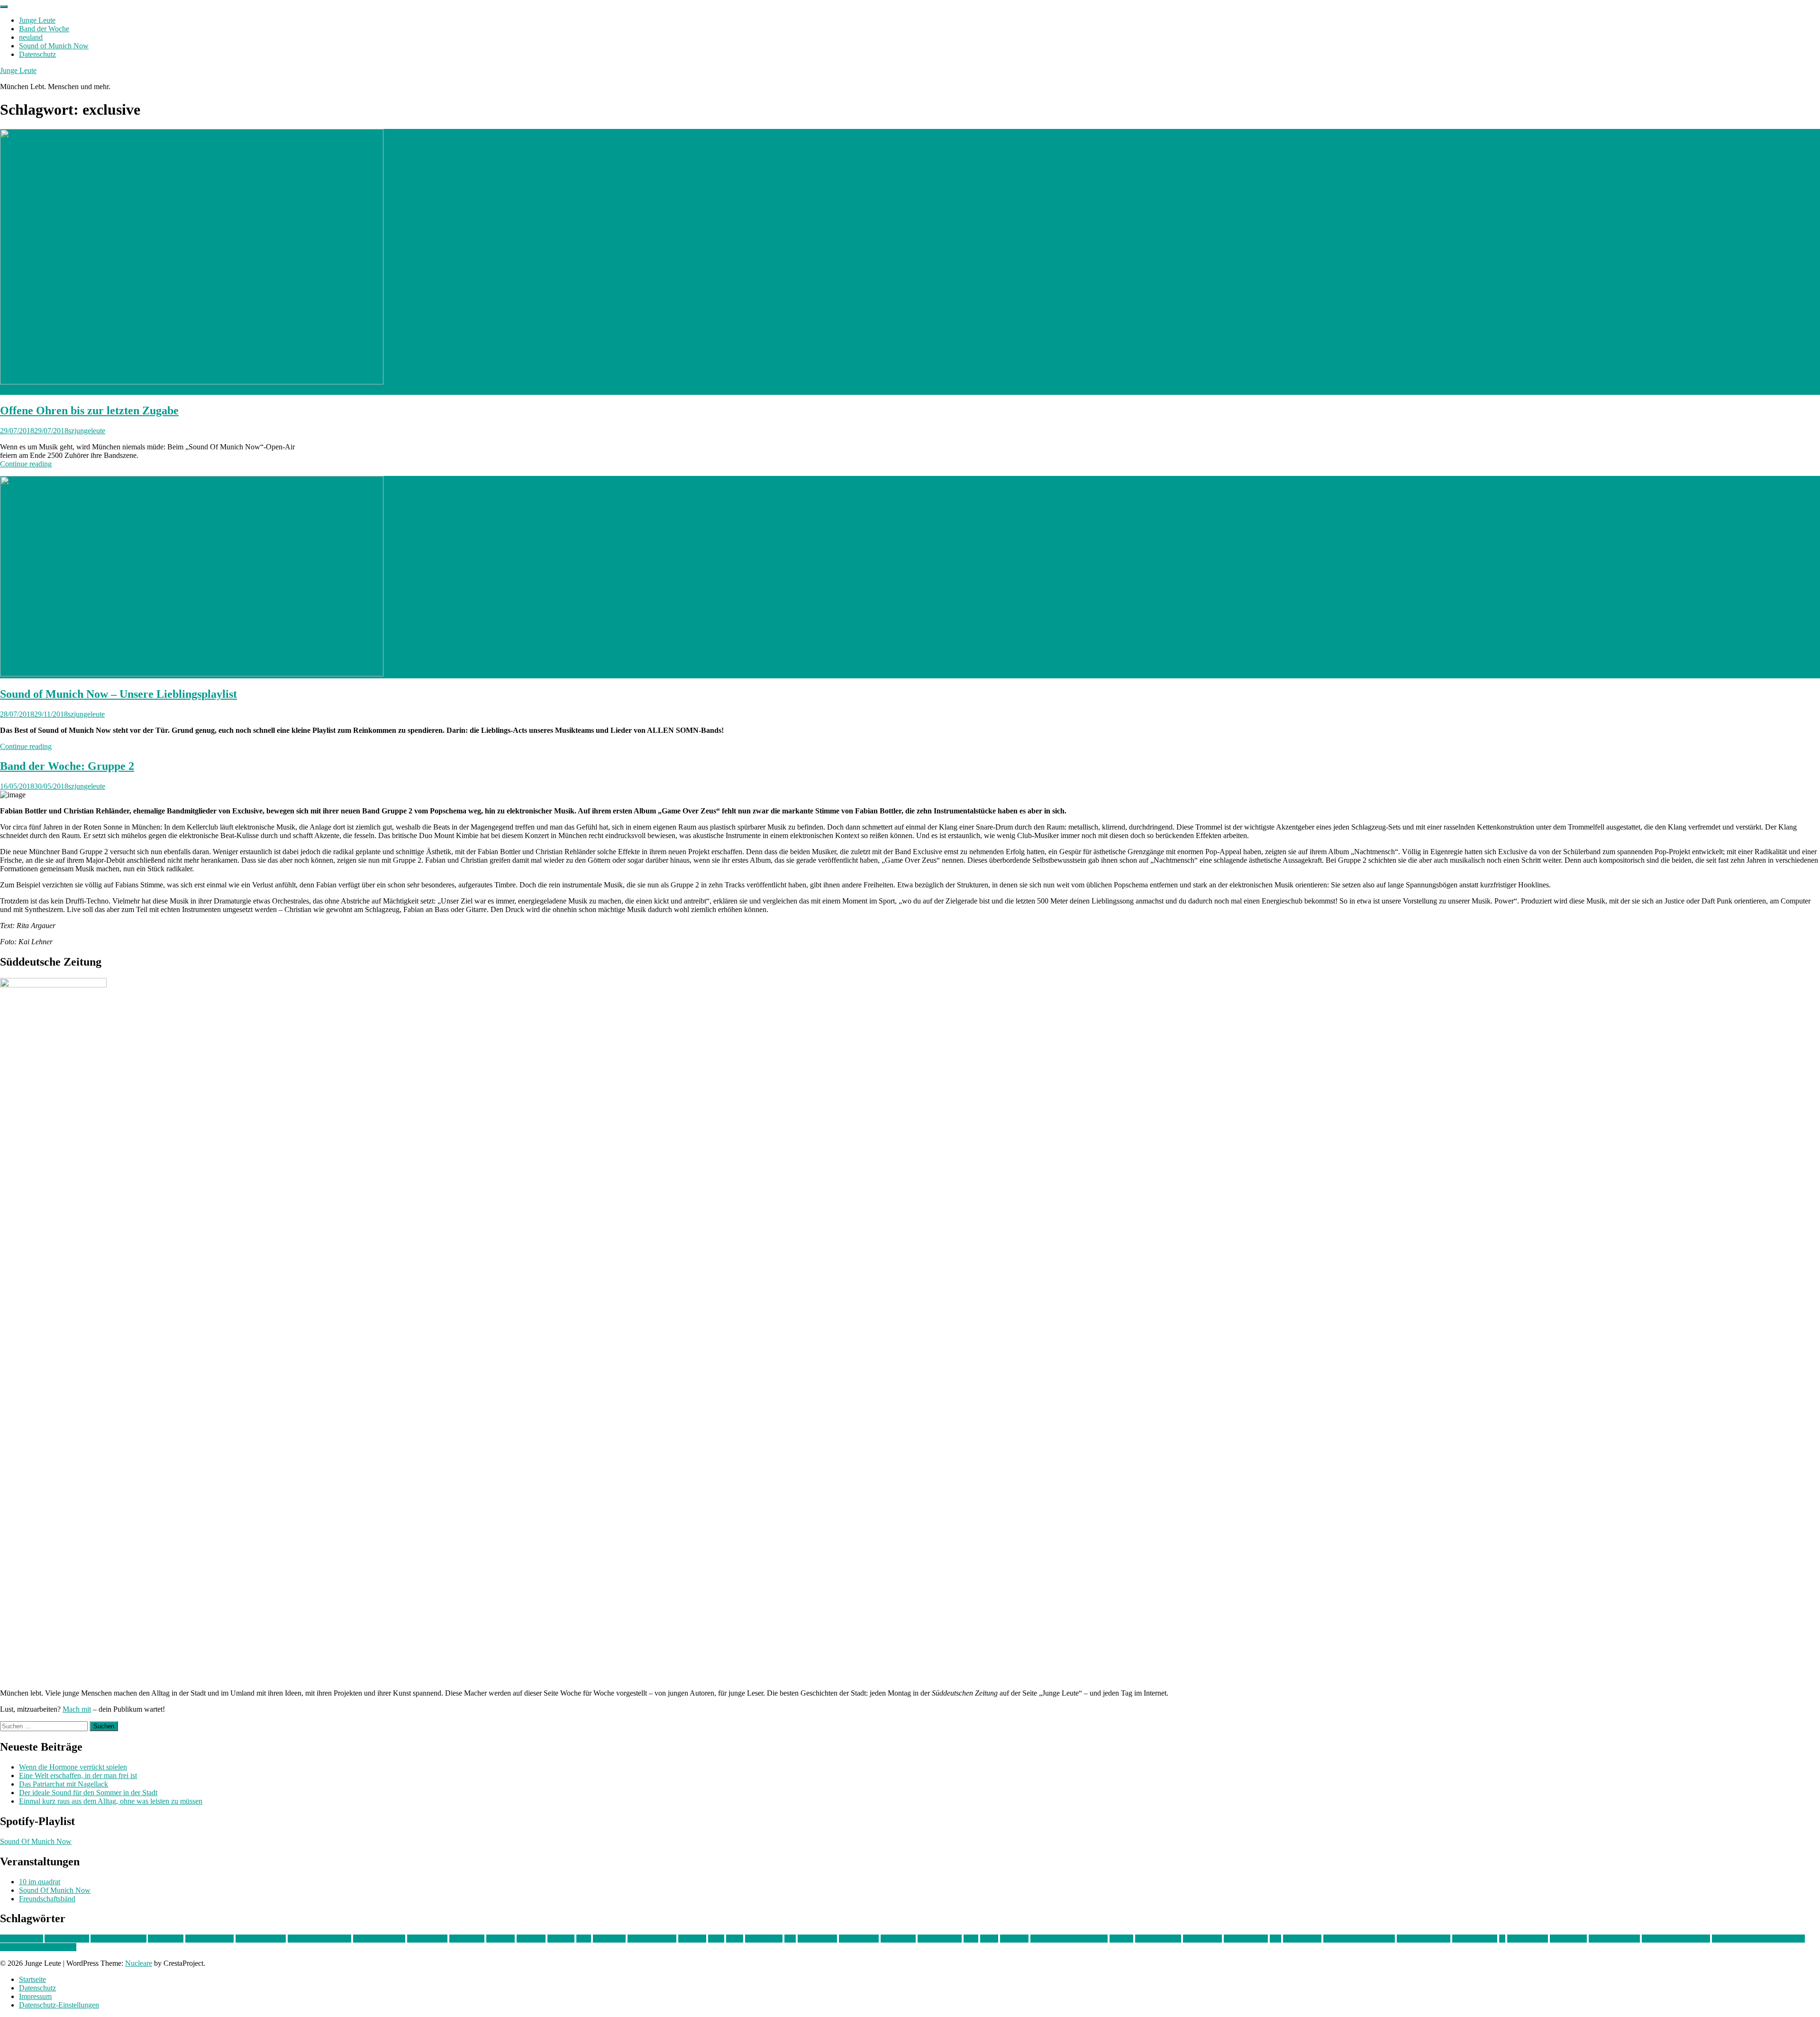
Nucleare (139, 1963)
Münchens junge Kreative (1069, 1939)
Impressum (35, 1996)
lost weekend (817, 1939)
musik (989, 1939)
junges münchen (652, 1939)
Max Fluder (898, 1939)
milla (971, 1939)
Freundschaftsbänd (47, 1899)
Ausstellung (166, 1939)
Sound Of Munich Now (36, 1841)
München (1014, 1939)
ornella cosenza (1158, 1939)
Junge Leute (37, 20)
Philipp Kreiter (1246, 1939)
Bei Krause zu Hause (319, 1939)
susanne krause (1475, 1939)
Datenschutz (37, 54)
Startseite (32, 1979)
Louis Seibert (859, 1939)
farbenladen (467, 1939)
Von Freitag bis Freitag (1676, 1939)
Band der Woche (44, 29)
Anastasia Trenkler (118, 1939)
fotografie (531, 1939)
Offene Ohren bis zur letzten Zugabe (89, 411)
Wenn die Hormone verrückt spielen (73, 1767)
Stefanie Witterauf (1424, 1939)
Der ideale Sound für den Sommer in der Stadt (88, 1793)
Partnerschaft (1202, 1939)
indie (584, 1939)
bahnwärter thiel (209, 1939)
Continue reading (26, 464)
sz (1502, 1939)
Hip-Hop (561, 1939)
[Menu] (4, 7)
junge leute (609, 1939)
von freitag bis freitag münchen (1758, 1939)
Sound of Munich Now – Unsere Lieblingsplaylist (118, 694)
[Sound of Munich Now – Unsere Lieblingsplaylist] (192, 674)
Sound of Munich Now (54, 46)
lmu (790, 1939)
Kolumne (692, 1939)
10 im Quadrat (22, 1939)
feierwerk (500, 1939)
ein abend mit (427, 1939)
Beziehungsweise (379, 1939)
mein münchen (940, 1939)
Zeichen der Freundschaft (38, 1947)
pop (1275, 1939)
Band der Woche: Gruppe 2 (67, 766)
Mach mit (77, 1709)
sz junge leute (1528, 1939)
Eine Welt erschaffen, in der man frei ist (78, 1775)
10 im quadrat (40, 1882)
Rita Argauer (1302, 1939)
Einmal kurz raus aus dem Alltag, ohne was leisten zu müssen (111, 1801)
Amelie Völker (67, 1939)
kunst (716, 1939)
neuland (31, 37)
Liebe (735, 1939)
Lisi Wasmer (764, 1939)
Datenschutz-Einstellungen (59, 2005)
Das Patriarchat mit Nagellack (64, 1784)
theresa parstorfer (1614, 1939)
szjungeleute (87, 431)
